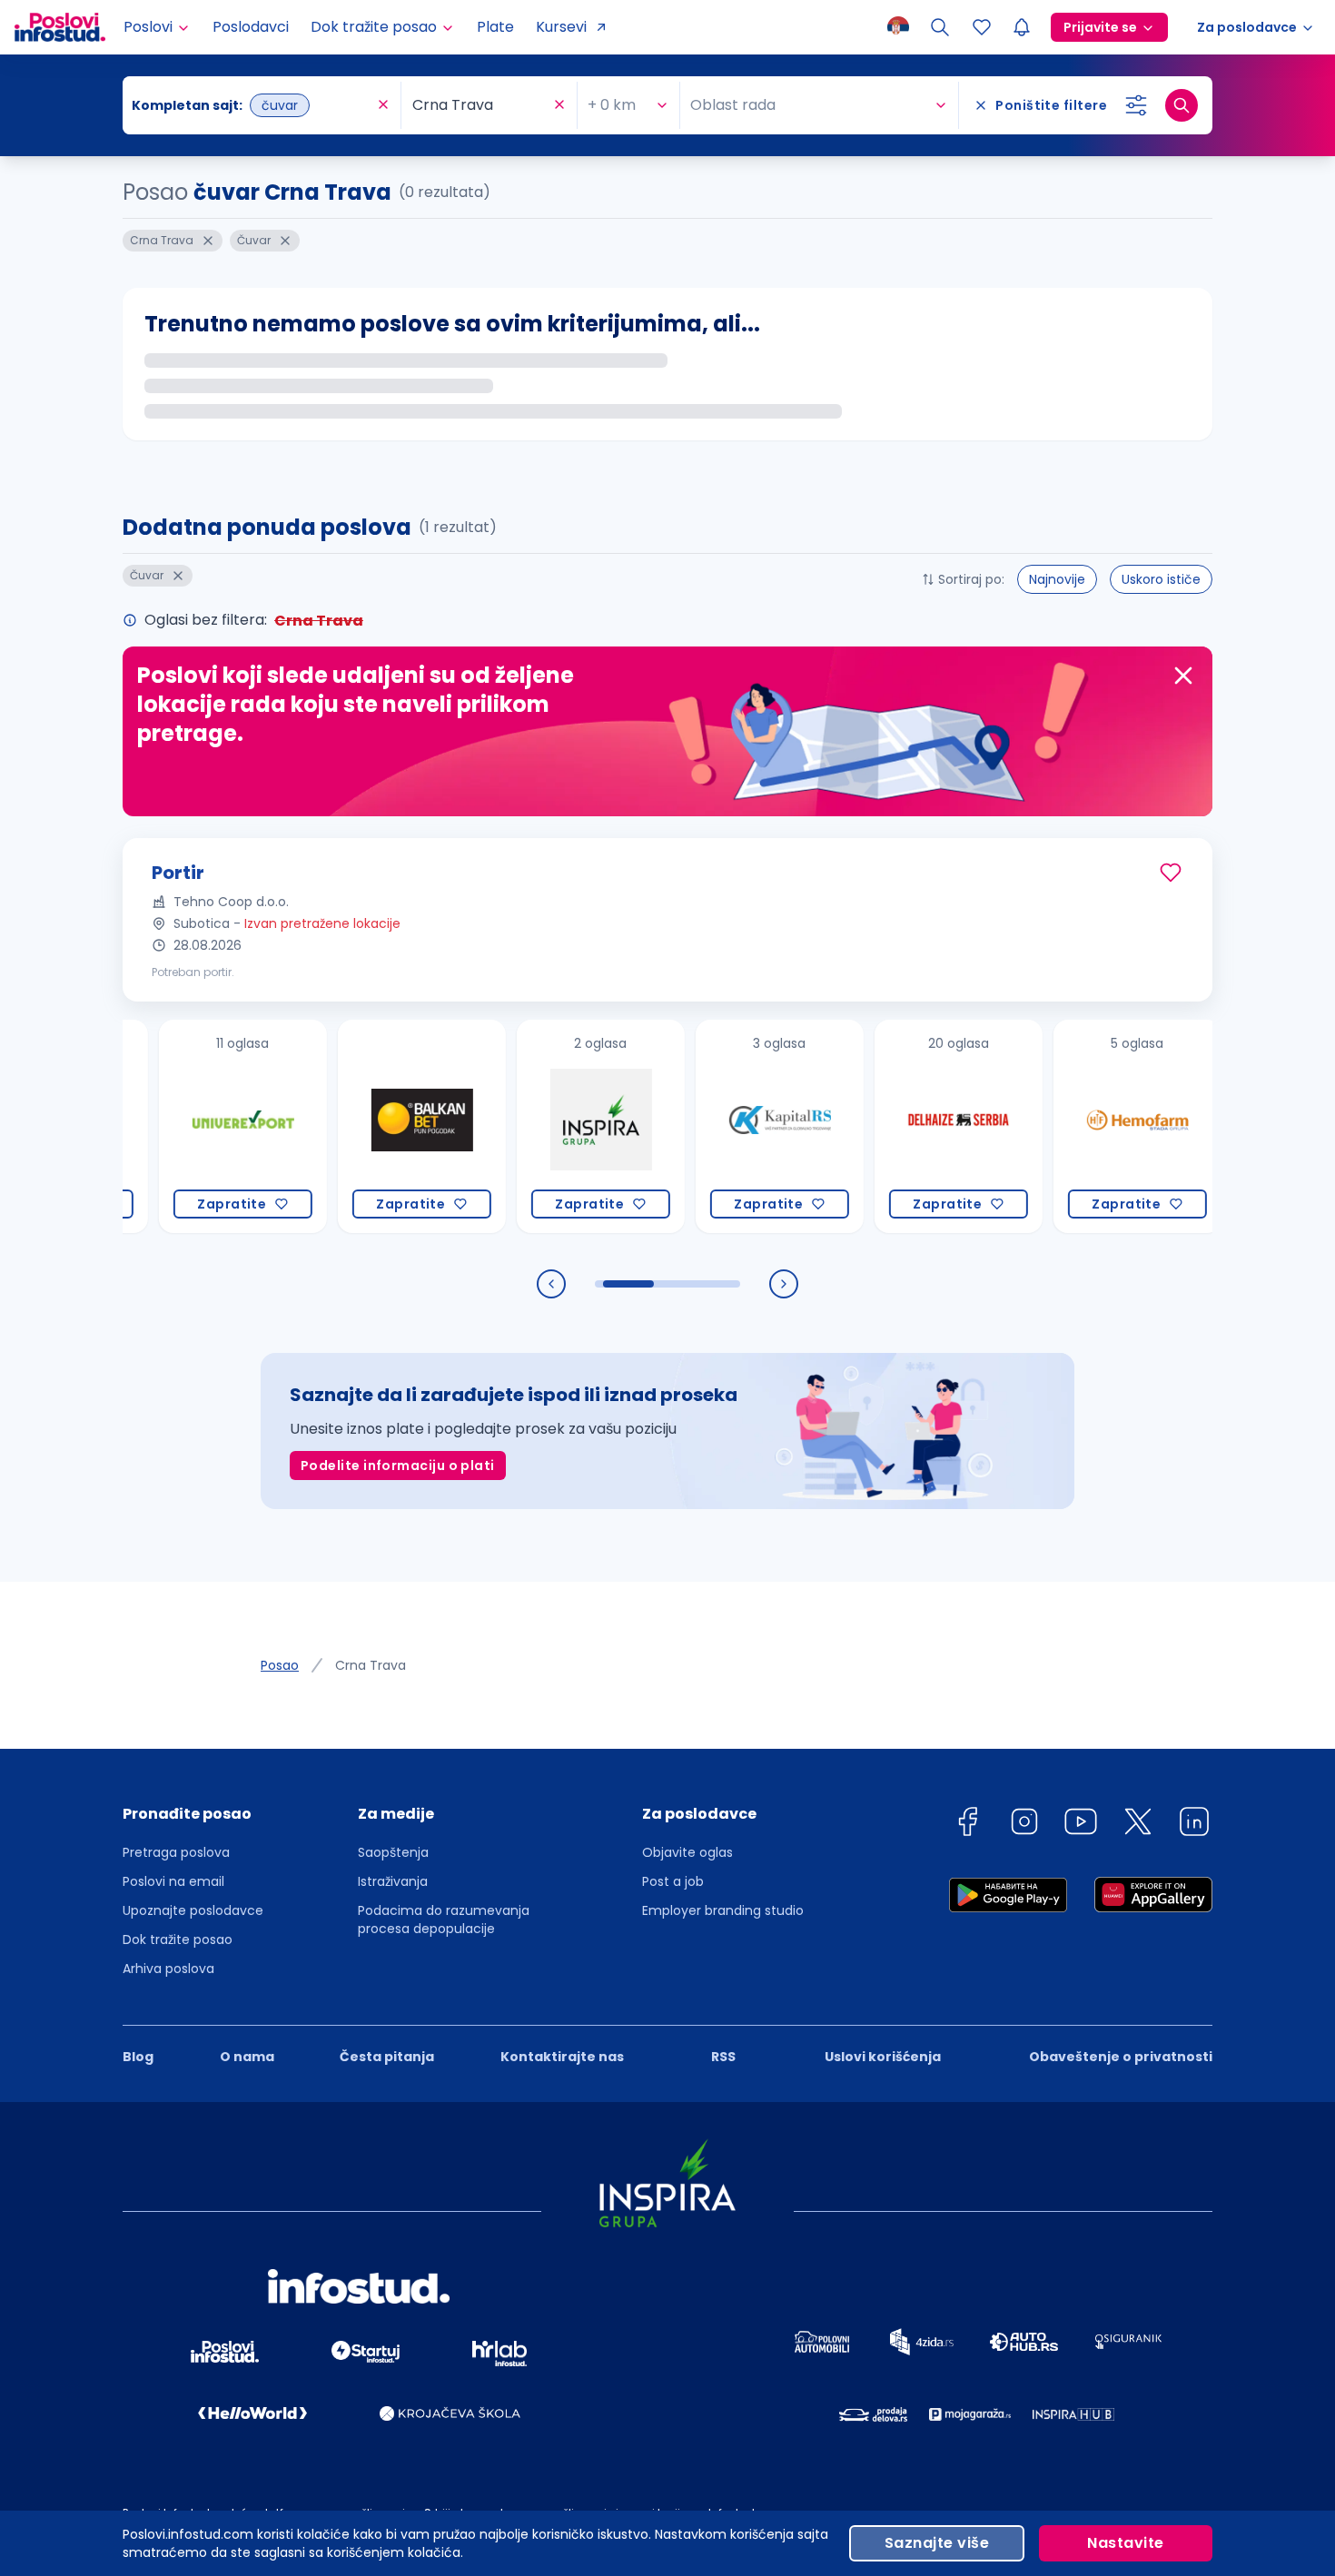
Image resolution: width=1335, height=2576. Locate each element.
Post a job (673, 1881)
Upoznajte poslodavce (193, 1910)
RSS (723, 2057)
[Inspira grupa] (549, 1126)
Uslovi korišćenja (883, 2057)
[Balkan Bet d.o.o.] (370, 1126)
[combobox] (252, 105)
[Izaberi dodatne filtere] (1136, 105)
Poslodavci (251, 27)
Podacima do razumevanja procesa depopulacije (444, 1920)
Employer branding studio (723, 1910)
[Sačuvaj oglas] (1171, 873)
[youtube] (1081, 1825)
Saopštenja (393, 1852)
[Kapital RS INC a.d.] (728, 1126)
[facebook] (967, 1825)
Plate (495, 27)
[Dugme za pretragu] (1182, 105)
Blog (138, 2057)
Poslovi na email (173, 1881)
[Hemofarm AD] (1086, 1126)
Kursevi (561, 27)
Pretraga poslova (176, 1852)
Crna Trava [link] (371, 1665)
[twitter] (1138, 1825)
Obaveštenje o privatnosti (1121, 2057)
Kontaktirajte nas (562, 2057)
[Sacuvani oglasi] (982, 27)
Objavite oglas (687, 1852)
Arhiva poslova (168, 1969)
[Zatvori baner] (1183, 676)
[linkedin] (1194, 1825)
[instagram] (1024, 1825)
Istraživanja (393, 1881)
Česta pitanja (387, 2057)
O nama (247, 2057)
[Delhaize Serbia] (907, 1126)
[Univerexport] (191, 1126)
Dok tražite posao (178, 1939)
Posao (280, 1665)
